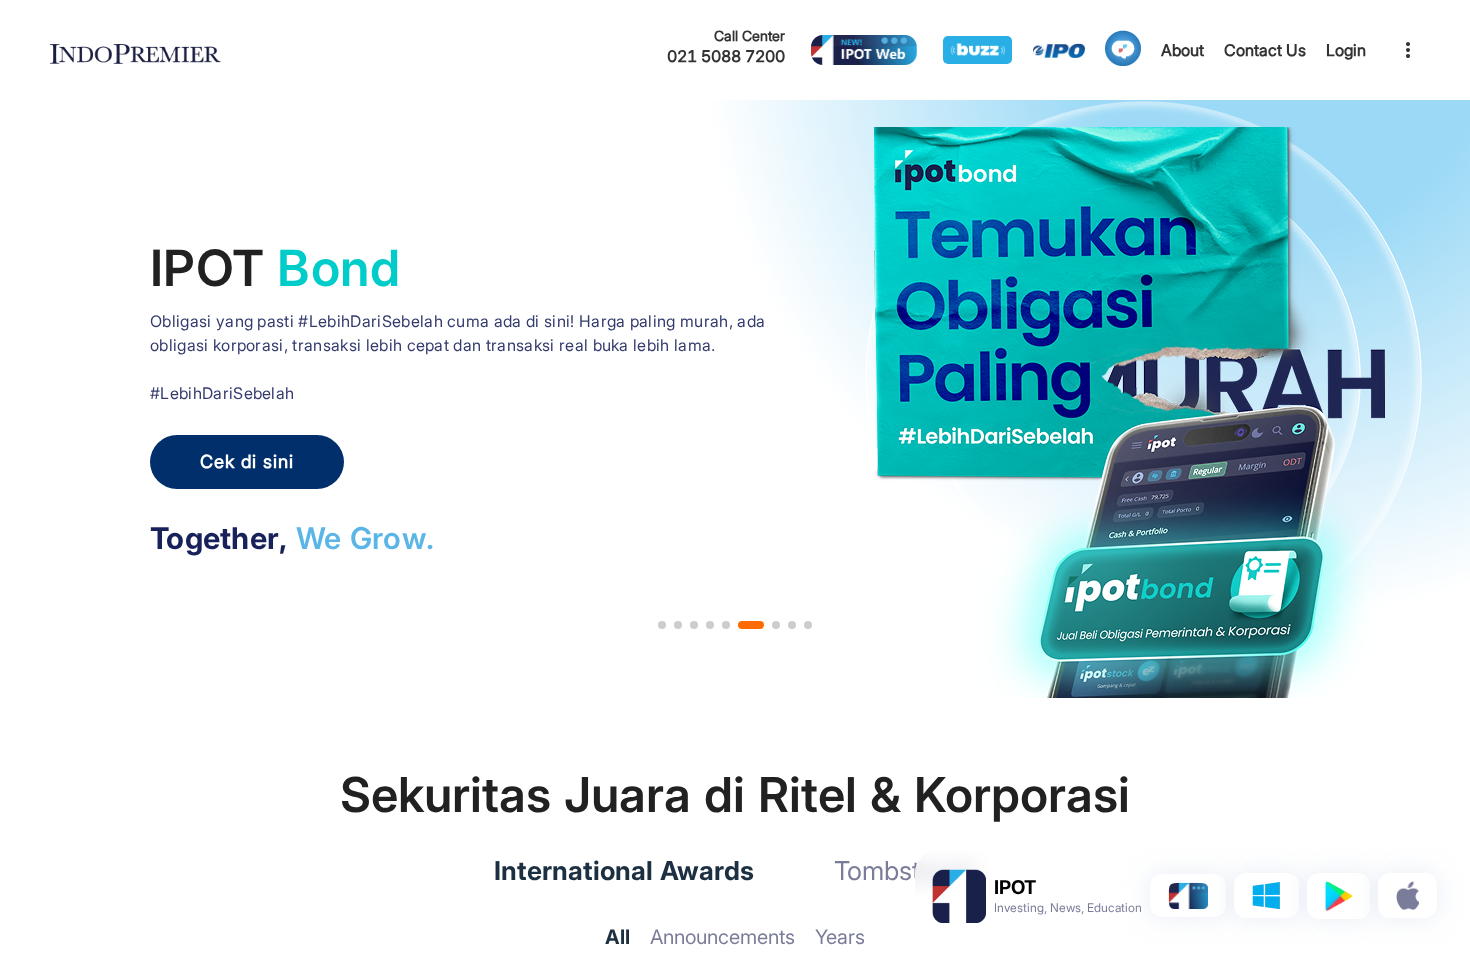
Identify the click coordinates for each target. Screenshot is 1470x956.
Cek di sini (247, 461)
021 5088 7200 (726, 56)
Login (1346, 50)
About (1182, 50)
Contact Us (1265, 50)
